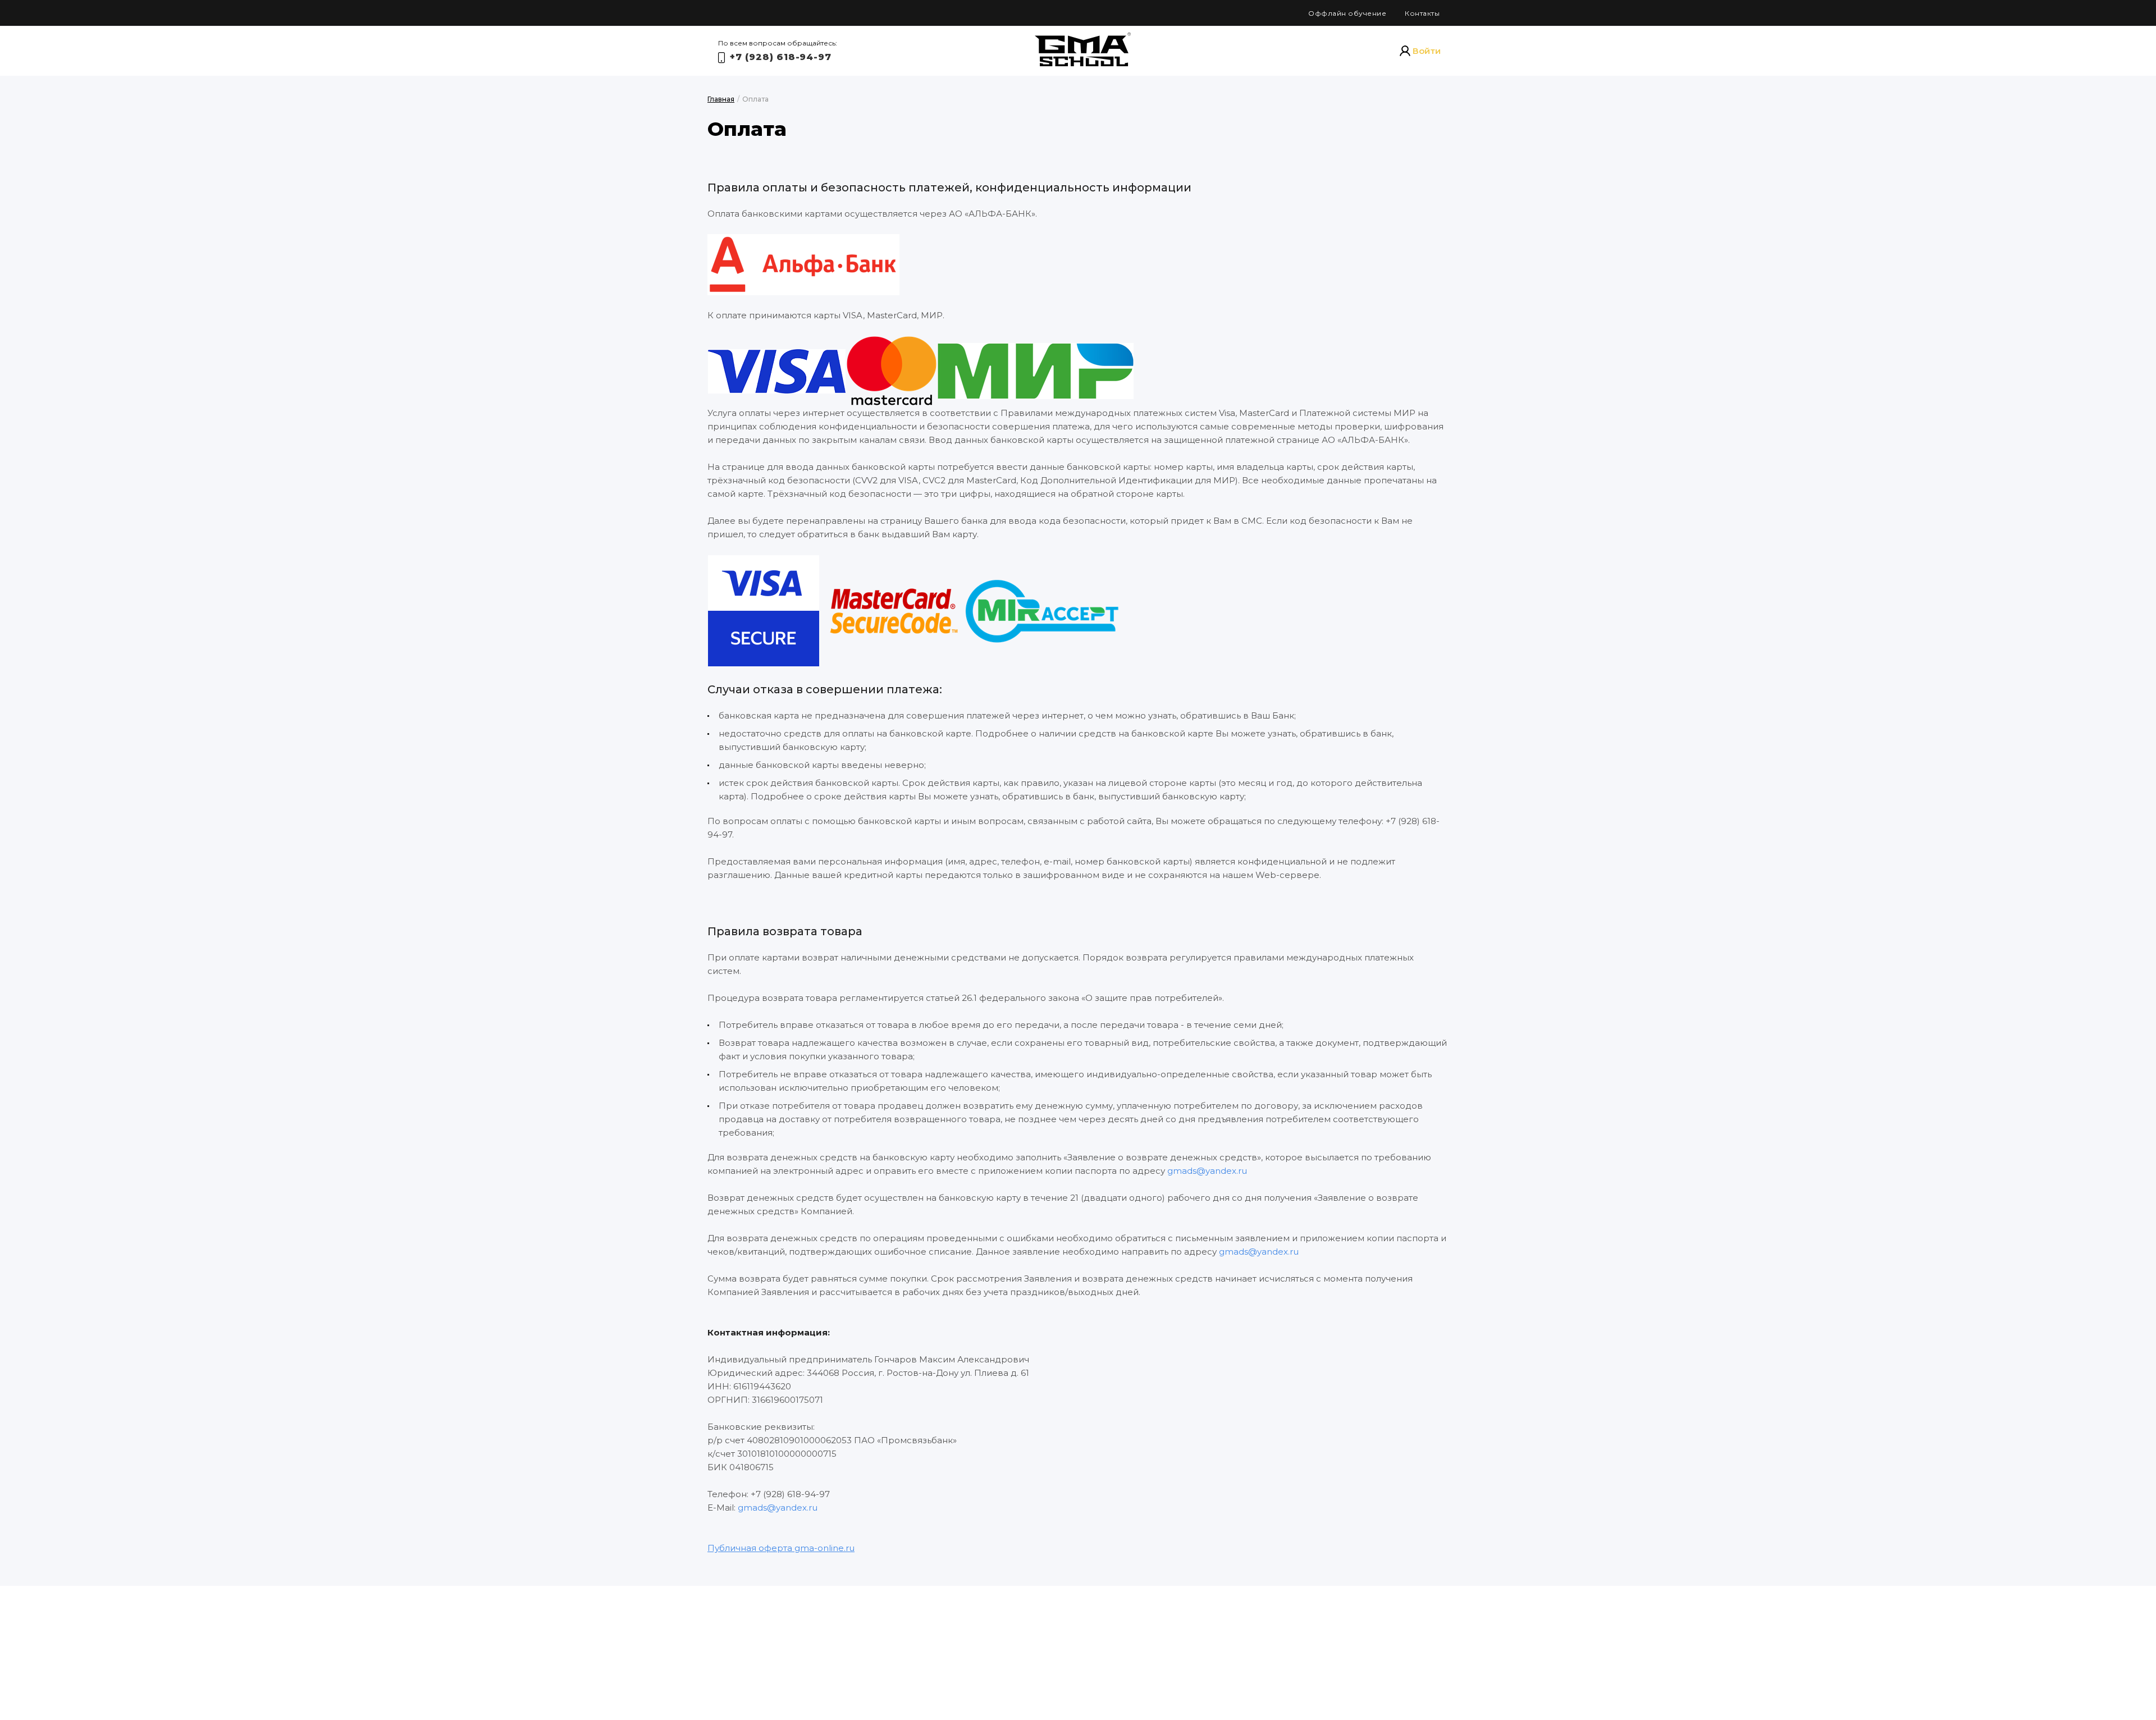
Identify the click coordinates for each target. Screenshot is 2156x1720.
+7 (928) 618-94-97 (780, 57)
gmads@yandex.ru (1207, 1171)
